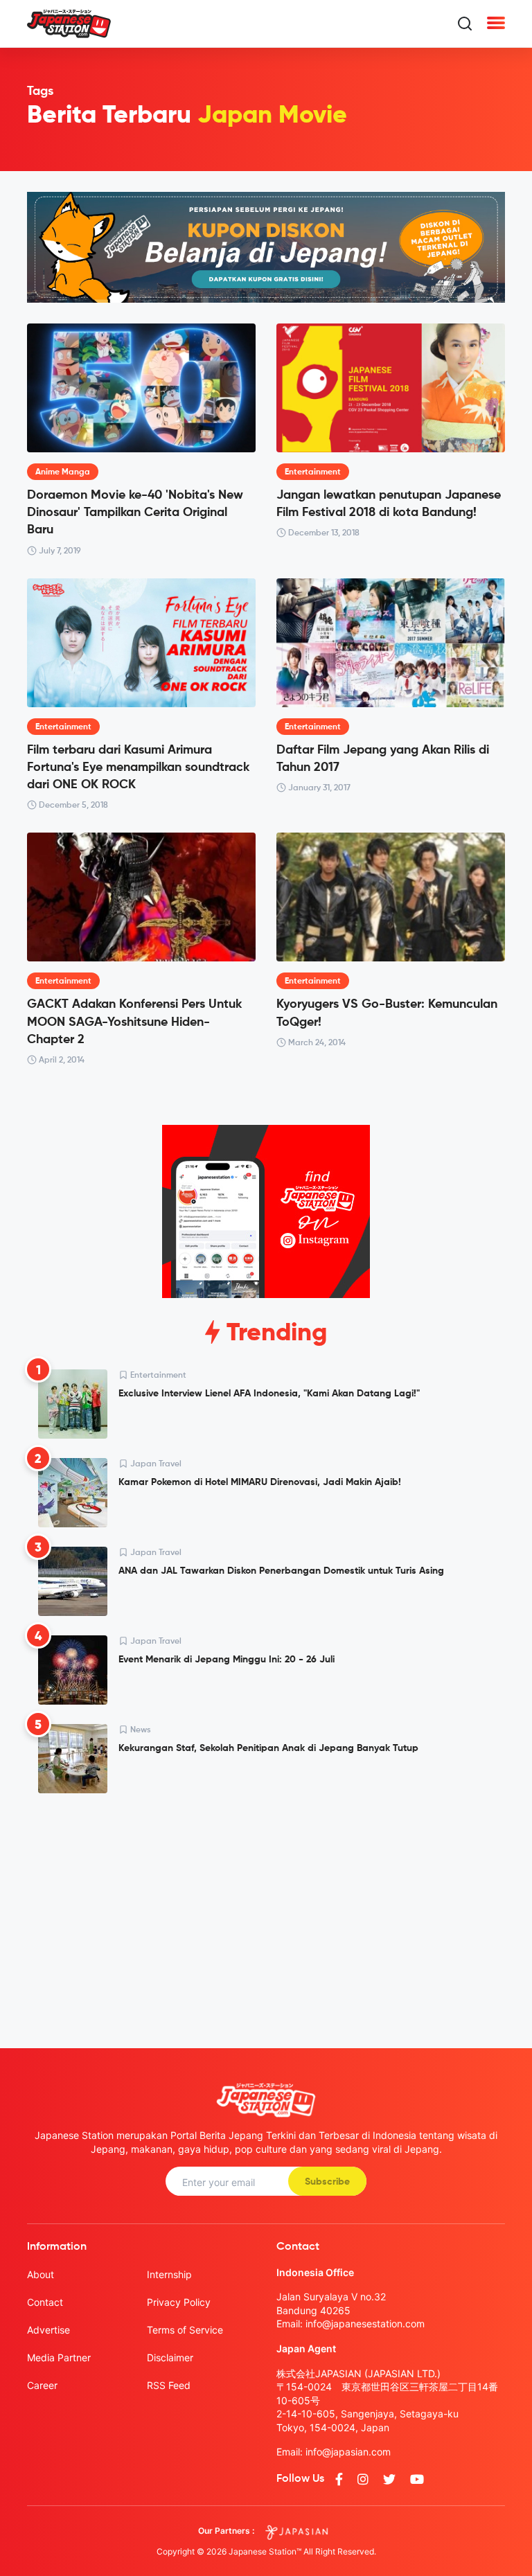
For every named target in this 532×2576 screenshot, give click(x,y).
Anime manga (63, 472)
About (41, 2274)
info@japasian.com (348, 2452)
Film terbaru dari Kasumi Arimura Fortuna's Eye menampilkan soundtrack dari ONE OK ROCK (138, 767)
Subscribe (327, 2182)
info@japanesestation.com (365, 2324)
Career (42, 2385)
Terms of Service (185, 2330)
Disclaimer (170, 2357)
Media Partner (59, 2357)
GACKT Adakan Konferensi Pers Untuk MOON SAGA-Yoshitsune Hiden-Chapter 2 (134, 1022)
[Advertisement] (266, 1910)
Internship (169, 2274)
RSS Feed (169, 2385)
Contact (45, 2302)
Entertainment (313, 472)
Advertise (48, 2330)
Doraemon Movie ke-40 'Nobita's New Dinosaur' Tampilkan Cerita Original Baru (135, 513)
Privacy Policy (179, 2302)
